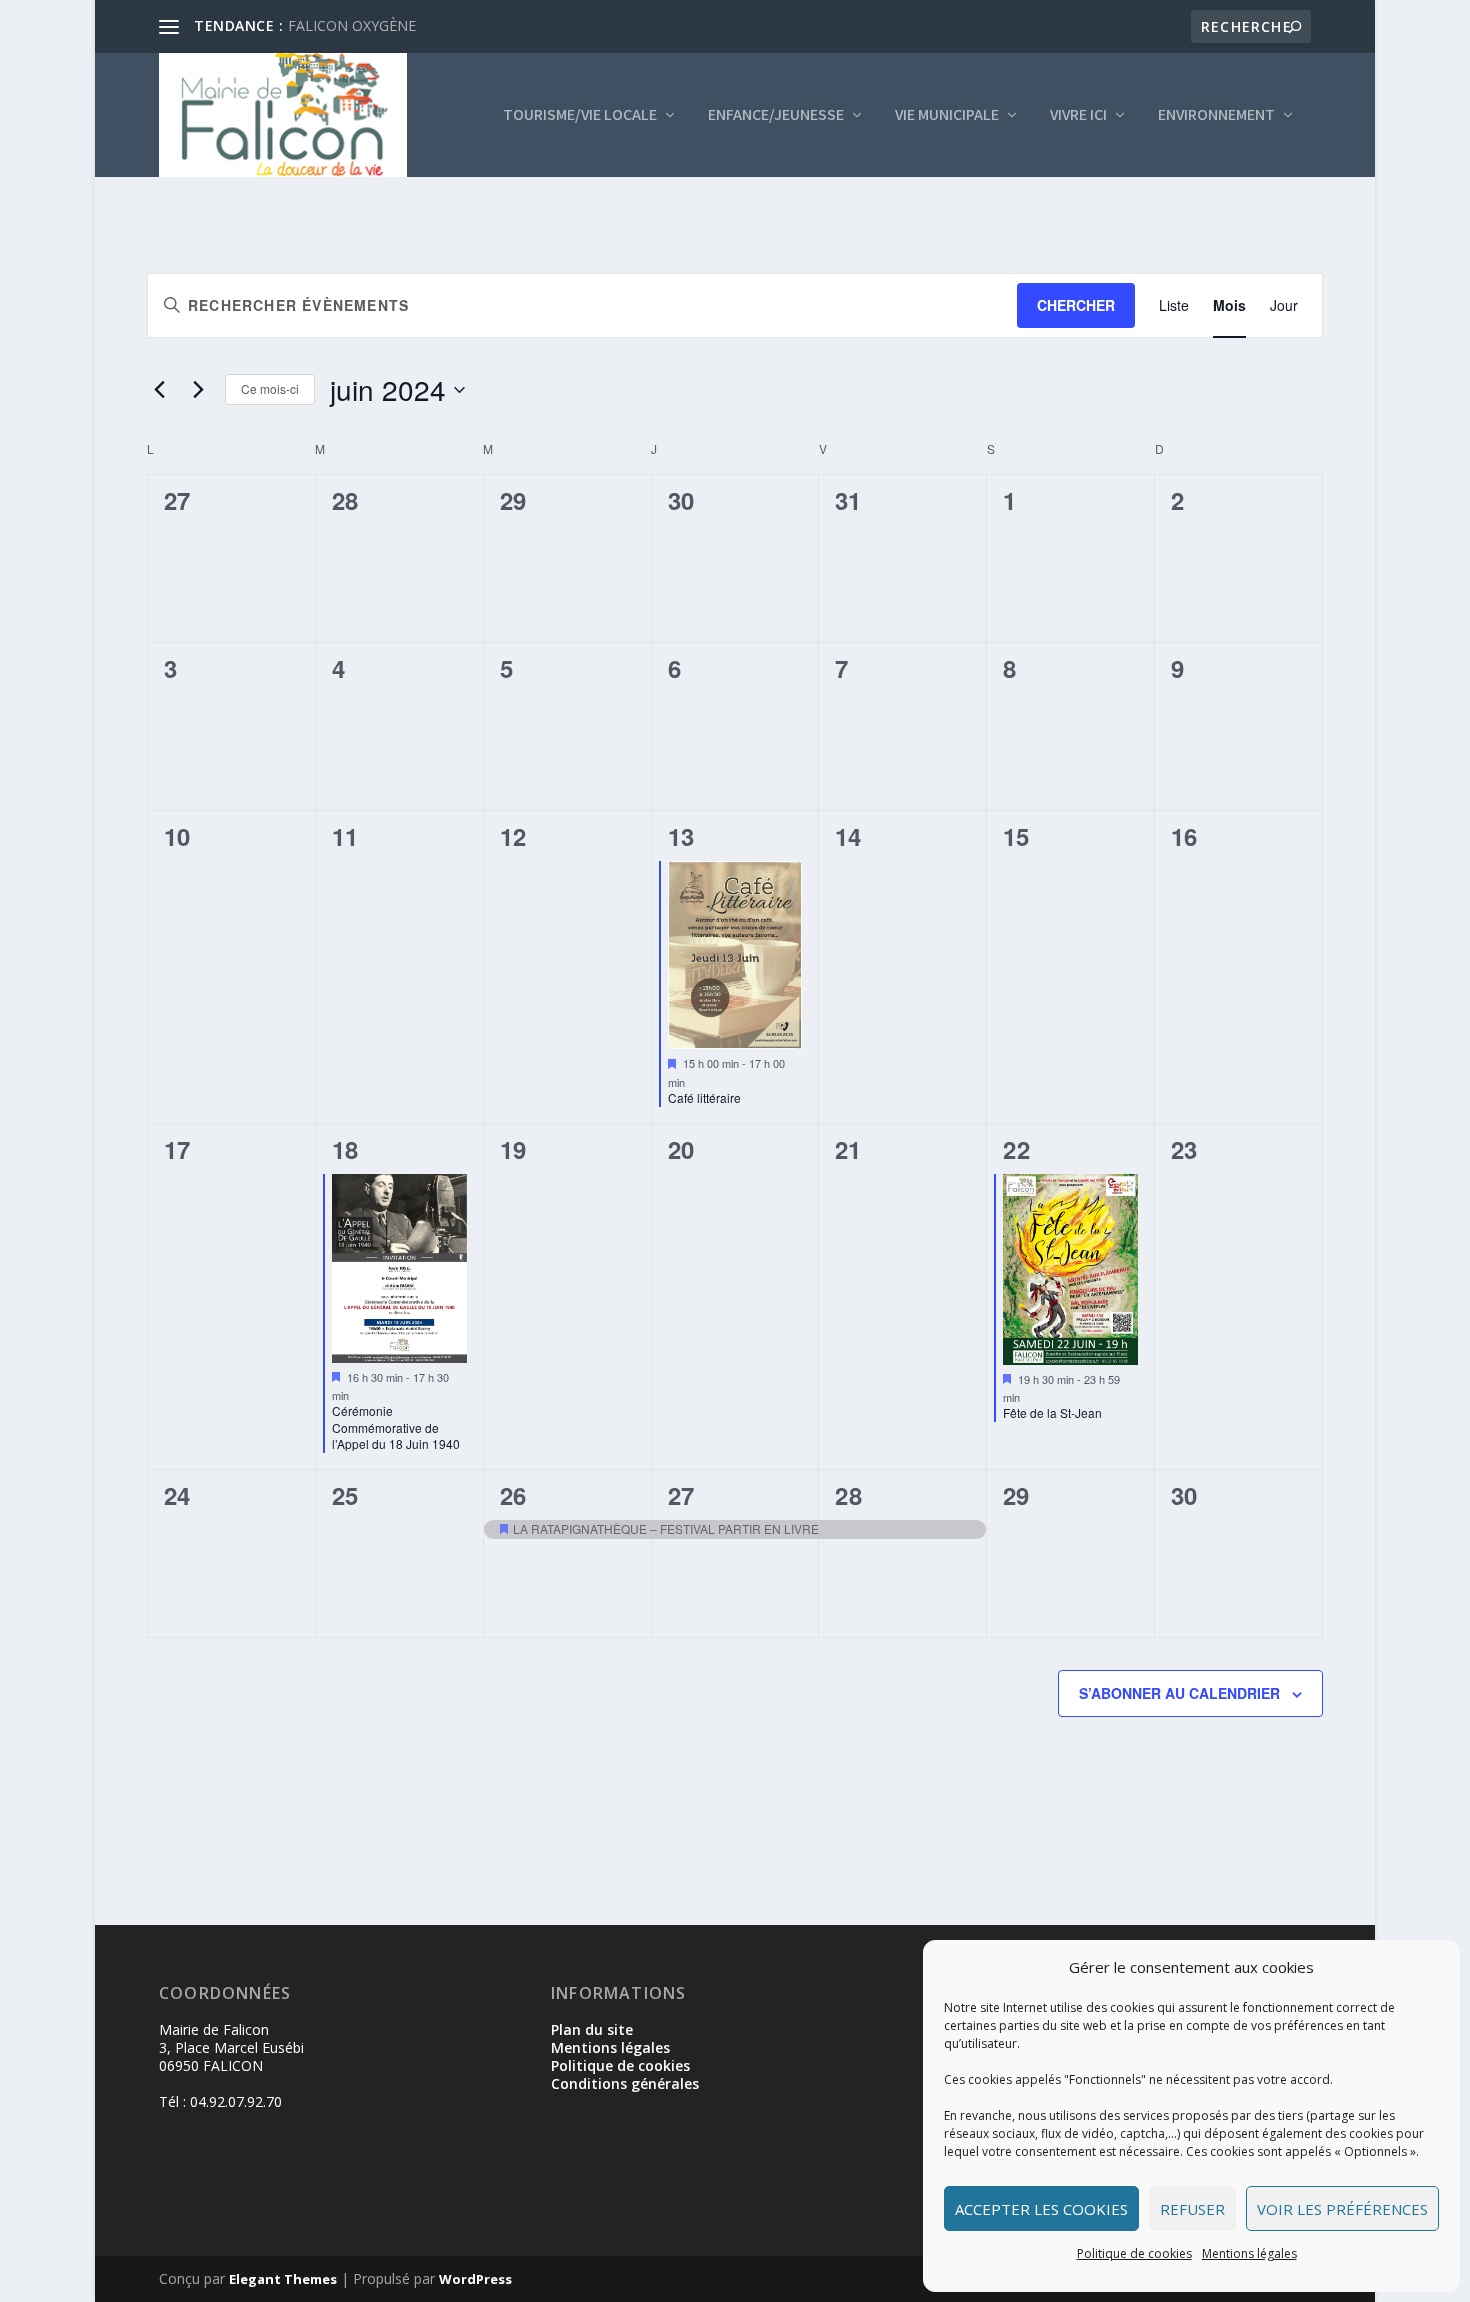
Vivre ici (1078, 116)
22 (1016, 1149)
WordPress (475, 2279)
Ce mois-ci (270, 388)
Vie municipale (947, 116)
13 (681, 836)
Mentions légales (1249, 2253)
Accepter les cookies (1041, 2209)
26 (513, 1495)
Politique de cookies (1134, 2253)
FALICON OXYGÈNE (352, 25)
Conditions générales (625, 2083)
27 (681, 1495)
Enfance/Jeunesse (776, 116)
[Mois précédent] (159, 390)
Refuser (1192, 2209)
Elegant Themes (283, 2279)
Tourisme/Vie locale (580, 116)
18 (345, 1149)
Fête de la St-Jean (1052, 1412)
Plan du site (592, 2029)
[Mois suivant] (198, 390)
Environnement (1216, 116)
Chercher (1076, 305)
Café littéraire (704, 1097)
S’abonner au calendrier (1179, 1693)
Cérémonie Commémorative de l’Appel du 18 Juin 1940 (396, 1427)
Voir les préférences (1342, 2209)
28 (848, 1495)
